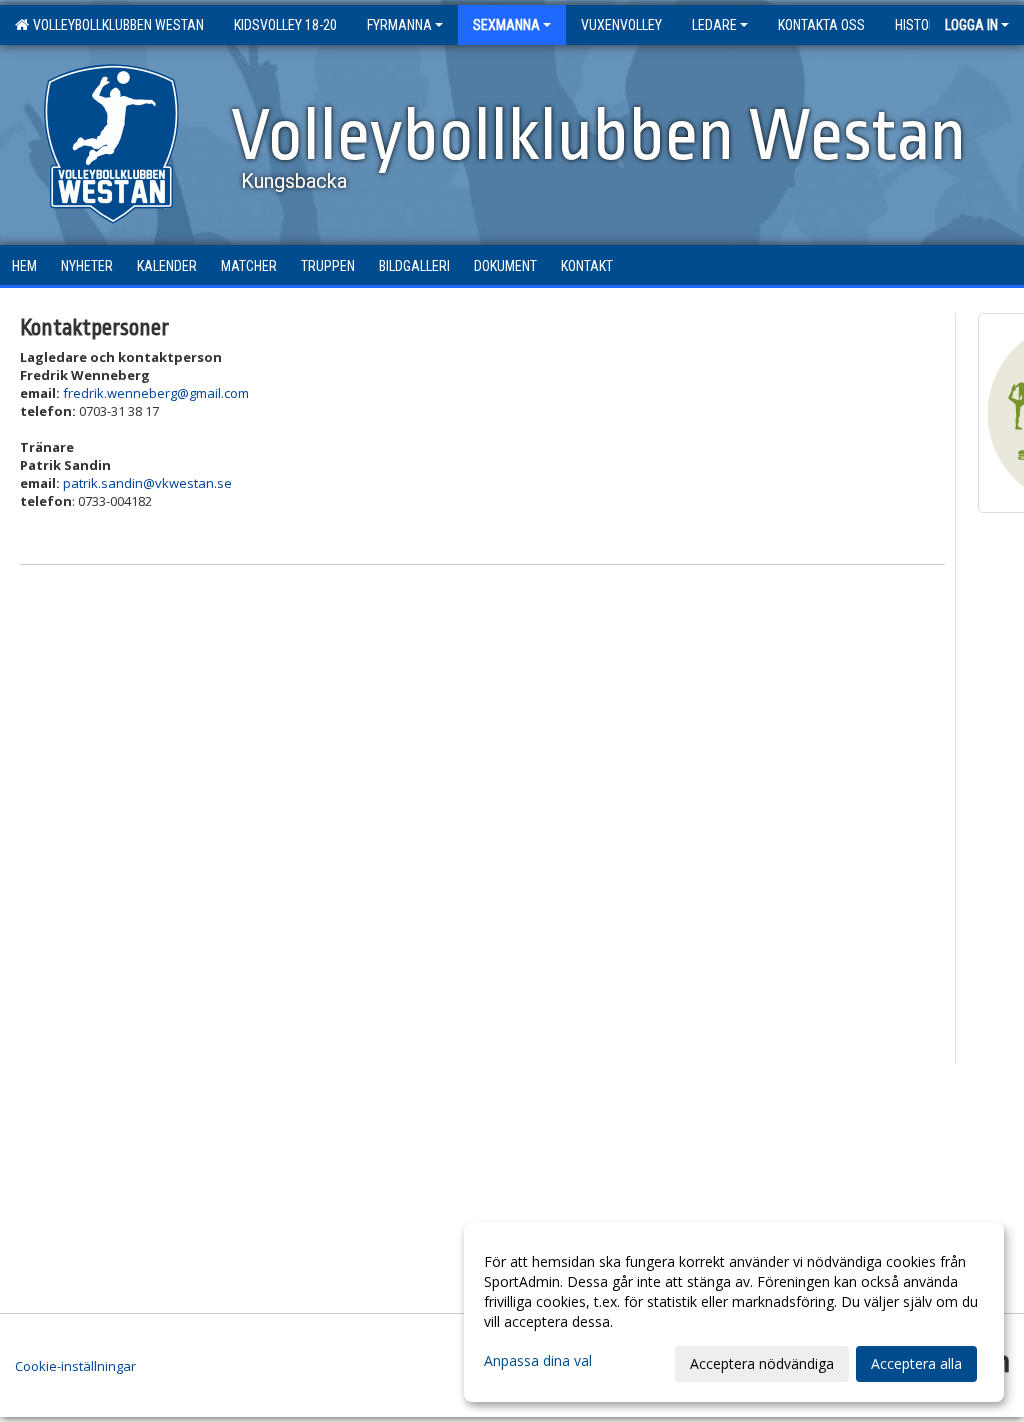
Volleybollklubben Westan (115, 25)
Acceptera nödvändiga (762, 1363)
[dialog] (734, 1312)
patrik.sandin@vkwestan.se (147, 483)
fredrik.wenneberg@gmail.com (156, 393)
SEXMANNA (506, 25)
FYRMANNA (399, 25)
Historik (921, 25)
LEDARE (714, 25)
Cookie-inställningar (75, 1366)
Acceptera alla (916, 1363)
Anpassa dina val (538, 1361)
